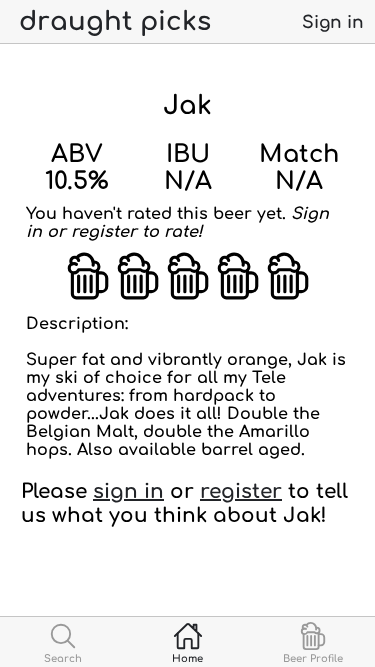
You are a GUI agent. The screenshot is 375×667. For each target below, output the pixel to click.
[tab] (62, 642)
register (241, 491)
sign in (128, 491)
